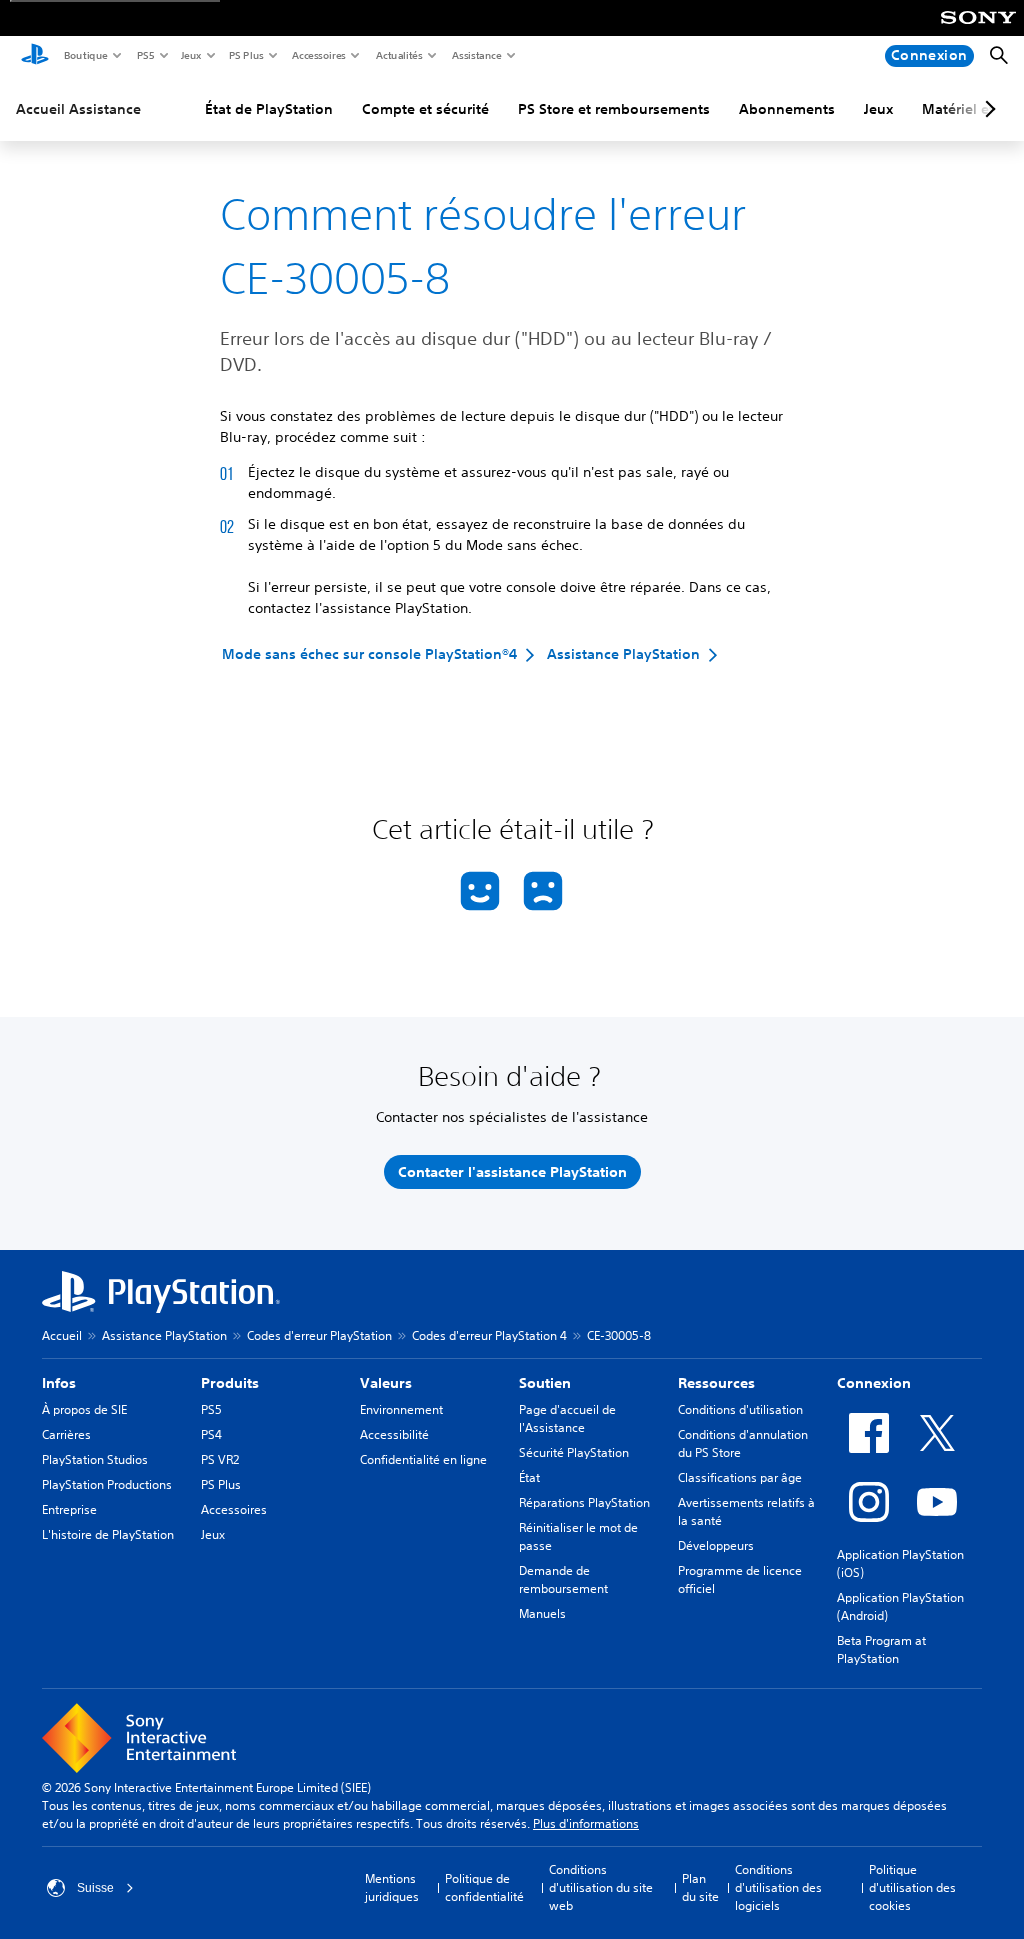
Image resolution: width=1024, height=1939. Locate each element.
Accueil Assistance (78, 109)
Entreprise (69, 1509)
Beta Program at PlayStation (881, 1649)
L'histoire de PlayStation (108, 1534)
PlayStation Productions (107, 1484)
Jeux (190, 55)
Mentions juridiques (392, 1887)
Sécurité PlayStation (574, 1452)
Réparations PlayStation (584, 1502)
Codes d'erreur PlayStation (319, 1335)
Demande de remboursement (563, 1579)
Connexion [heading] (874, 1383)
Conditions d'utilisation (740, 1409)
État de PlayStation (269, 109)
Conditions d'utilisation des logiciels (778, 1887)
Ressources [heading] (716, 1383)
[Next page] (987, 109)
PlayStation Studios (95, 1459)
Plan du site (700, 1887)
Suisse (95, 1888)
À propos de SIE (84, 1409)
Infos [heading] (59, 1383)
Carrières (66, 1434)
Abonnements (787, 109)
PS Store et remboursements (614, 109)
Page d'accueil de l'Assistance (567, 1418)
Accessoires (318, 55)
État (529, 1477)
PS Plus (245, 55)
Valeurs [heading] (386, 1383)
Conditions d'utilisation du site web (601, 1887)
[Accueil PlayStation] (35, 56)
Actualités (398, 55)
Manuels (542, 1613)
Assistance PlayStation (164, 1335)
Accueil (62, 1335)
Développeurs (716, 1545)
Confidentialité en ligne (423, 1459)
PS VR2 (220, 1459)
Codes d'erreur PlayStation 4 (489, 1335)
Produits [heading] (230, 1383)
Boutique (85, 55)
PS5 (144, 55)
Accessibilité (394, 1434)
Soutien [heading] (545, 1383)
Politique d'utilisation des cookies (912, 1887)
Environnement (401, 1409)
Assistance (476, 55)
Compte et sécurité (425, 109)
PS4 (211, 1434)
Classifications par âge (740, 1477)
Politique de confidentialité (484, 1887)
